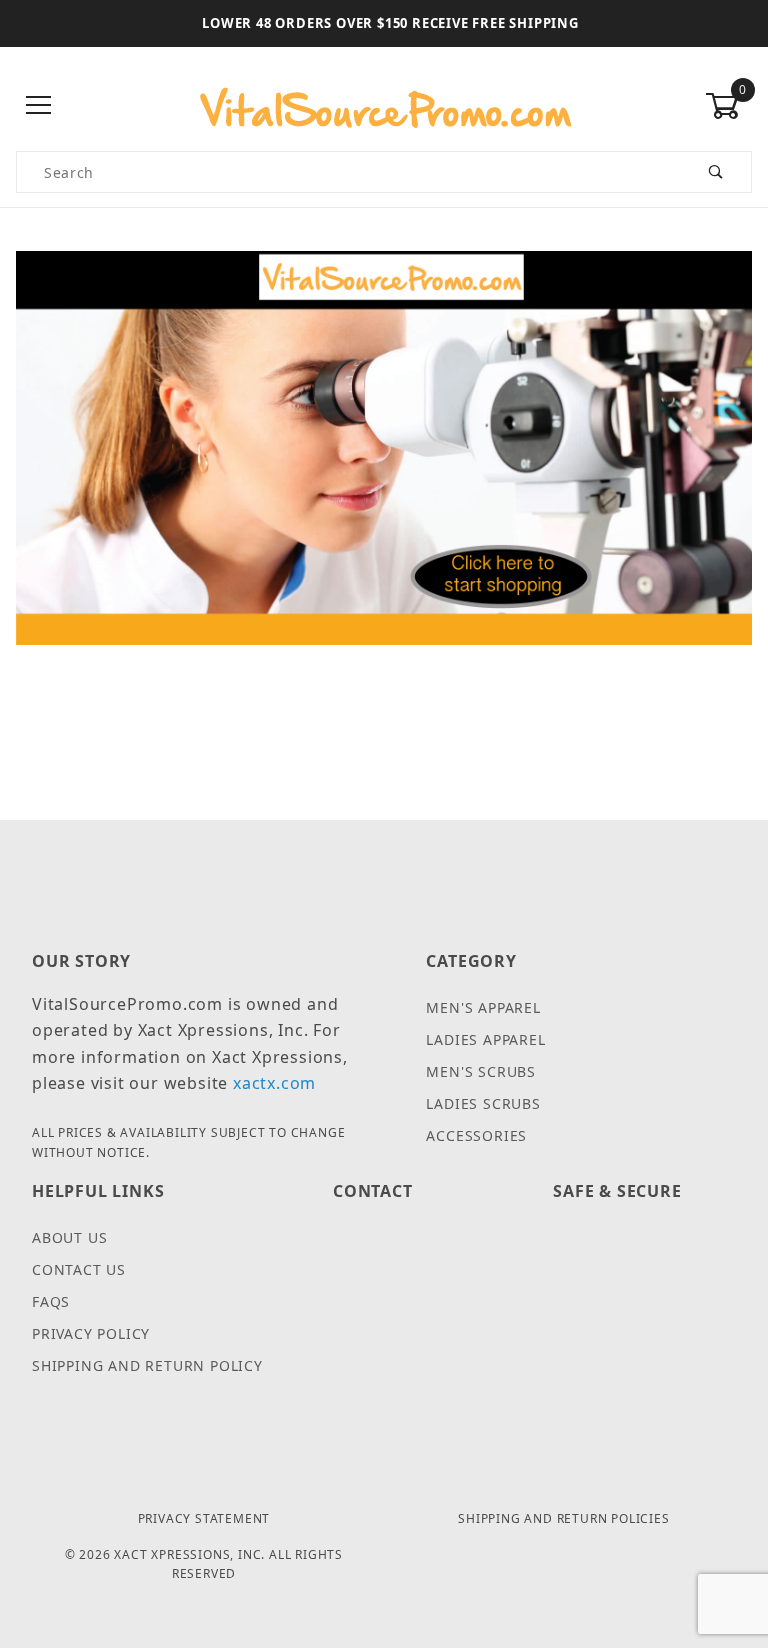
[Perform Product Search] (716, 172)
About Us (69, 1237)
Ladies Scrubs (483, 1103)
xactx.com (274, 1083)
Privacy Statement (204, 1518)
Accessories (476, 1135)
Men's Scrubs (481, 1071)
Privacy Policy (91, 1333)
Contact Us (79, 1269)
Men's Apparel (483, 1007)
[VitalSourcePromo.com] (384, 105)
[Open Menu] (39, 106)
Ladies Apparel (485, 1039)
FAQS (51, 1301)
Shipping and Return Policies (563, 1518)
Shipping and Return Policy (147, 1365)
